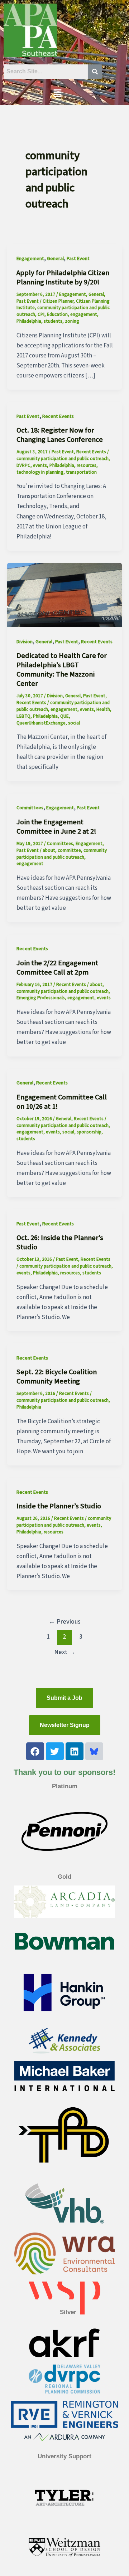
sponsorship (89, 1132)
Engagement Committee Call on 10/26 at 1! (62, 1102)
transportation (81, 472)
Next (65, 1652)
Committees (30, 808)
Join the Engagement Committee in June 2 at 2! (56, 827)
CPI (41, 314)
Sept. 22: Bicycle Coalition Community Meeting (57, 1377)
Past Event (78, 259)
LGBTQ (23, 716)
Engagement (30, 259)
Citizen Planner (58, 301)
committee (69, 850)
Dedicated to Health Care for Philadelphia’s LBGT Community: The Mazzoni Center (62, 670)
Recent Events (58, 416)
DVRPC (23, 465)
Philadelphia (29, 321)
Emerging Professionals (41, 998)
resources (87, 465)
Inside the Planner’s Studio (59, 1506)
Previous (65, 1621)
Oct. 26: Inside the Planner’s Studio (60, 1243)
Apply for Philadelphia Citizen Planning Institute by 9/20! (63, 278)
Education (57, 314)
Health (103, 709)
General (55, 259)
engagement (84, 314)
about (49, 850)
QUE (64, 716)
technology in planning (40, 472)
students (53, 321)
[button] (57, 94)
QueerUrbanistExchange (41, 723)
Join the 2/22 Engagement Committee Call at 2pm (57, 968)
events (40, 465)
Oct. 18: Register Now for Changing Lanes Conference (60, 435)
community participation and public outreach (63, 459)
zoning (72, 321)
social (74, 723)
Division (25, 642)
